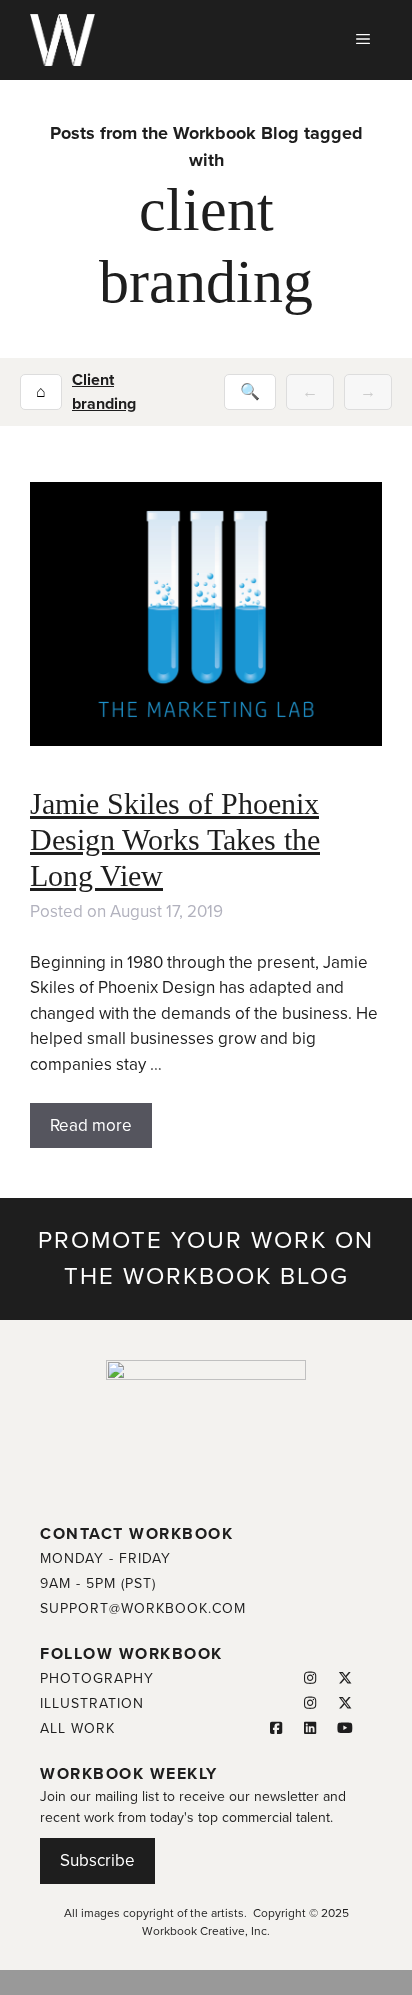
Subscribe (97, 1860)
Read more (91, 1125)
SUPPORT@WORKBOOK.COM (143, 1608)
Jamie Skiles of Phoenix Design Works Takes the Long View (175, 839)
